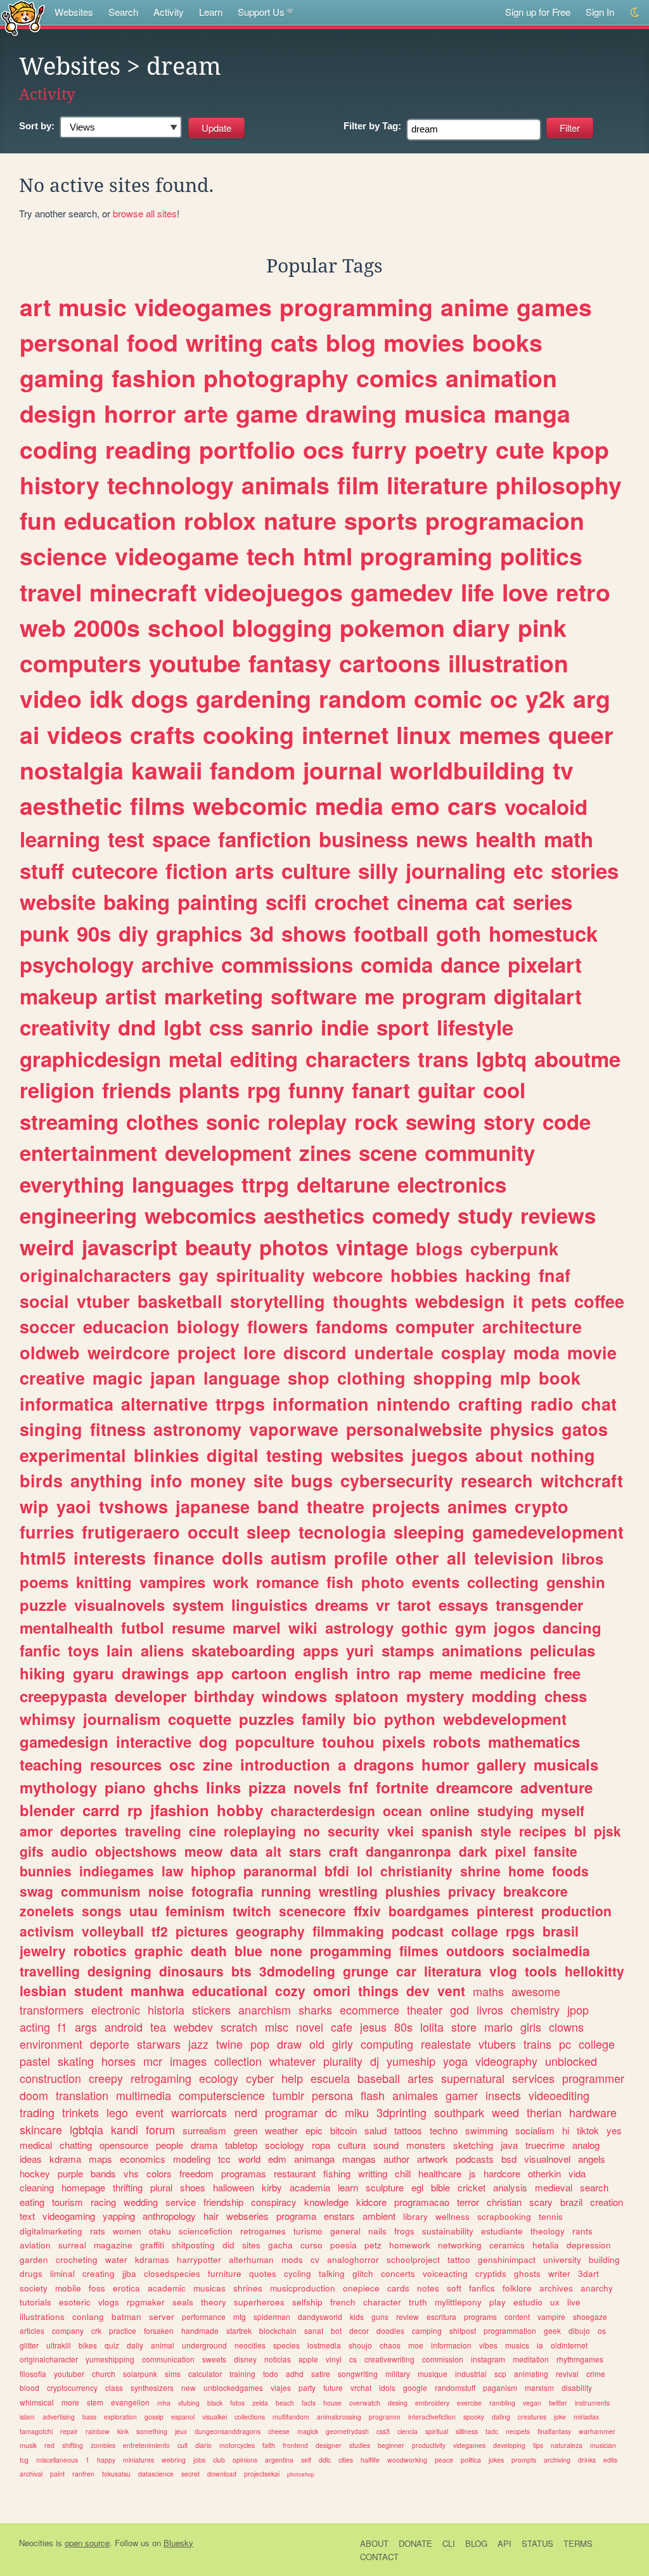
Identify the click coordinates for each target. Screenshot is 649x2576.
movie (592, 1352)
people (170, 2145)
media (349, 805)
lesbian (43, 1990)
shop (309, 1378)
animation (501, 378)
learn (348, 2187)
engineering (78, 1215)
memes (500, 734)
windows (294, 1696)
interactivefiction (432, 2417)
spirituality (260, 1275)
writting (373, 2173)
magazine (113, 2245)
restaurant (295, 2173)
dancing (572, 1627)
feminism (195, 1911)
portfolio (247, 449)
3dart (588, 2273)
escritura (441, 2316)
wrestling (348, 1891)
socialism (535, 2130)
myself (563, 1810)
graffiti (152, 2245)
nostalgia (72, 770)
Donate (415, 2543)
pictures (202, 1931)
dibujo (579, 2330)
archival (31, 2474)
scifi (286, 901)
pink (542, 627)
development (228, 1152)
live (574, 2302)
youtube (195, 663)
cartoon (259, 1673)
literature (437, 485)
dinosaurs (191, 1971)
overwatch (365, 2403)
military (398, 2374)
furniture (225, 2273)
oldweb (50, 1352)
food (152, 342)
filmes (419, 1951)
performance (204, 2316)
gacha (280, 2245)
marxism (539, 2387)
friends (137, 1090)
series (543, 901)
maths (488, 1991)
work (231, 1582)
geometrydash (347, 2431)
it (518, 1301)
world (249, 2159)
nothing (563, 1455)
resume (198, 1627)
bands (103, 2173)
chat (599, 1404)
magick (308, 2431)
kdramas (152, 2259)
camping (427, 2330)
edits (610, 2460)
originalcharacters (95, 1275)
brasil (561, 1931)
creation (607, 2202)
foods (570, 1871)
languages (183, 1184)
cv (315, 2259)
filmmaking (348, 1931)
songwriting (358, 2374)
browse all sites (145, 213)
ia (540, 2345)
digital (233, 1455)
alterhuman (251, 2259)
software (314, 996)
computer (435, 1326)
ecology (219, 2078)
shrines (248, 2288)
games (554, 307)
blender (47, 1810)
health (506, 839)
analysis (510, 2187)
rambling (502, 2403)
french (343, 2302)
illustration (508, 663)
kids (357, 2316)
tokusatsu (116, 2474)
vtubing (189, 2403)
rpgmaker (146, 2302)
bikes (88, 2345)
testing (295, 1455)
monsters (426, 2145)
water (116, 2259)
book (560, 1378)
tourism (67, 2202)
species (286, 2345)
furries (47, 1532)
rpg (264, 1090)
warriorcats (199, 2112)
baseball (379, 2078)
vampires (172, 1582)
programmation (510, 2330)
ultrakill (59, 2345)
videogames (203, 307)
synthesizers (152, 2387)
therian (544, 2112)
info (166, 1480)
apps (321, 1650)
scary (541, 2202)
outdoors (475, 1951)
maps (100, 2159)
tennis (551, 2216)
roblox (220, 520)
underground (204, 2345)
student (99, 1990)
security (354, 1831)
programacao (422, 2202)
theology (548, 2231)
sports (381, 520)
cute (520, 449)
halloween (234, 2187)
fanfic (40, 1650)
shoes (193, 2187)
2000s (107, 627)
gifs (32, 1851)
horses (119, 2061)
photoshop (301, 2474)
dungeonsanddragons (228, 2431)
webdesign (460, 1301)
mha (164, 2403)
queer (581, 734)
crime (596, 2374)
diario (203, 2445)
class (114, 2387)
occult (213, 1532)
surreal (72, 2245)
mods (292, 2259)
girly (343, 2044)
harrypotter (199, 2259)
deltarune (343, 1184)
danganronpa (408, 1851)
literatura (453, 1971)
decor (359, 2330)
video (51, 698)
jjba (129, 2273)
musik (28, 2445)
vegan (532, 2403)
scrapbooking (504, 2216)
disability (577, 2387)
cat (490, 901)
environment (51, 2044)
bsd (509, 2159)
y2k (545, 698)
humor (445, 1764)
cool (504, 1090)
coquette (200, 1719)
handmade (200, 2330)
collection (238, 2061)
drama (204, 2145)
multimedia (144, 2095)
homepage (83, 2187)
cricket (472, 2187)
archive (177, 964)
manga (532, 413)
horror (140, 413)
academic (167, 2288)
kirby (272, 2187)
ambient (379, 2216)
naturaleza (567, 2445)
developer (151, 1696)
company (68, 2330)
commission (443, 2359)
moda (537, 1352)
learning (60, 839)
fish (340, 1582)
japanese (213, 1506)
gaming (62, 378)
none (286, 1951)
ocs (324, 449)
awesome (536, 1991)
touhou (348, 1741)
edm (277, 2159)
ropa (321, 2145)
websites (367, 1455)
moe (416, 2345)
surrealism (204, 2130)
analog (586, 2145)
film (358, 485)
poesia (344, 2245)
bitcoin (344, 2130)
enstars (339, 2216)
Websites (74, 12)
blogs (439, 1248)
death (209, 1951)
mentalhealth (67, 1627)
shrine (480, 1871)
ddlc (325, 2460)
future (333, 2387)
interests (110, 1558)
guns (380, 2316)
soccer (48, 1326)
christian (504, 2202)
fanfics (482, 2288)
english (322, 1673)
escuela (330, 2078)
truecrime (545, 2145)
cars (472, 805)
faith (269, 2445)
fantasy (290, 663)
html (328, 556)
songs (102, 1911)
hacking (498, 1275)
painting (218, 901)
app (210, 1673)
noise (166, 1891)
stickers (211, 2009)
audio (69, 1851)
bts (241, 1971)
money (218, 1480)
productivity (429, 2445)
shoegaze (590, 2316)
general (345, 2231)
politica (471, 2460)
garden (34, 2259)
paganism (500, 2387)
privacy (472, 1891)
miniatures (138, 2460)
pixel (511, 1851)
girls (531, 2027)
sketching (473, 2145)
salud (376, 2130)
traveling (153, 1831)
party (307, 2387)
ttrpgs (240, 1404)
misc (277, 2027)
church (104, 2374)
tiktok (588, 2130)
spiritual (437, 2431)
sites (251, 2245)
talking (332, 2273)
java (509, 2145)
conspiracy (274, 2202)
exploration (120, 2417)
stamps (408, 1650)
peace (444, 2460)
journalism (122, 1719)
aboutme (577, 1059)
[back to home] (23, 17)
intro (373, 1673)
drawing (351, 413)
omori (332, 1990)
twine (229, 2044)
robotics (100, 1951)
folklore (517, 2288)
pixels (404, 1741)
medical (36, 2145)
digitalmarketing (51, 2231)
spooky (474, 2417)
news (442, 839)
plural (161, 2187)
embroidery (432, 2403)
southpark (459, 2112)
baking (137, 901)
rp (135, 1810)
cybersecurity (397, 1480)
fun (38, 520)
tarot (414, 1605)
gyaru (93, 1673)
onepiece (361, 2288)
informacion (451, 2345)
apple (308, 2359)
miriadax (586, 2417)
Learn (211, 12)
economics (143, 2159)
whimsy (48, 1719)
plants (209, 1090)
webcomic (250, 805)
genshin (576, 1582)
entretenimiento (146, 2445)
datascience (156, 2474)
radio (552, 1404)
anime (475, 307)
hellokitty (594, 1971)
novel (310, 2027)
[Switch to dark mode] (635, 12)
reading (148, 449)
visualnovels (119, 1605)
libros (582, 1558)
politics (541, 556)
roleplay (307, 1121)
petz (373, 2245)
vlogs (109, 2302)
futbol (143, 1627)
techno (444, 2130)
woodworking (407, 2460)
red (49, 2445)
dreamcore (474, 1787)
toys (83, 1650)
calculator (205, 2374)
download (222, 2474)
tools (541, 1971)
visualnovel (547, 2159)
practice (123, 2330)
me (379, 996)
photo (383, 1582)
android (124, 2027)
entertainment (88, 1152)
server (162, 2316)
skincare (41, 2129)
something (152, 2431)
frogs (404, 2231)
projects (406, 1506)
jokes (496, 2460)
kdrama (65, 2159)
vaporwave (294, 1429)
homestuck (543, 933)
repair (69, 2431)
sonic (233, 1121)
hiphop (213, 1871)
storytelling (278, 1301)
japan (173, 1378)
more (70, 2402)
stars (305, 1851)
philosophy (559, 485)
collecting (503, 1582)
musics (517, 2345)
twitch (252, 1911)
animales (415, 2095)
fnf (358, 1787)
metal (196, 1059)
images (188, 2061)
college (597, 2044)
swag (36, 1891)
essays (463, 1605)
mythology (58, 1787)
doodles (390, 2330)
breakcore (536, 1891)
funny (316, 1090)
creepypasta (63, 1696)
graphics (199, 933)
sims (173, 2374)
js (472, 2173)
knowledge (326, 2202)
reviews (558, 1215)
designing (119, 1971)
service (181, 2202)
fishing (337, 2173)
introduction (285, 1764)
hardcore (502, 2173)
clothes (162, 1121)
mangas (359, 2159)
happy (106, 2460)
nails (377, 2231)
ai (29, 734)
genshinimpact (507, 2259)
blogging (282, 627)
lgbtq (501, 1059)
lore (260, 1352)
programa (296, 2216)
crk (96, 2330)
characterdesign (323, 1810)
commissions (287, 964)
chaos (390, 2345)
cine (202, 1831)
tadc (492, 2431)
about (499, 1455)
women (127, 2231)
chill (403, 2173)
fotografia (222, 1891)
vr (383, 1605)
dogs (160, 698)
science (63, 556)
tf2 (160, 1931)
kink (123, 2431)
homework (410, 2245)
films (157, 805)
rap (410, 1673)
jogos (514, 1627)
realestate (446, 2044)
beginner (391, 2445)
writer (559, 2273)
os (602, 2330)
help (292, 2078)
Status (537, 2543)
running (286, 1891)
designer (329, 2445)
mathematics (534, 1741)
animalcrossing (339, 2417)
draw (289, 2044)
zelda (260, 2403)
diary (481, 627)
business (363, 839)
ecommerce (369, 2009)
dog (213, 1741)
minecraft (143, 592)
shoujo (360, 2345)
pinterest (505, 1911)
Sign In (600, 12)
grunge (366, 1971)
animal (163, 2345)
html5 (43, 1558)
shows (314, 933)
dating (501, 2417)
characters (358, 1059)
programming (356, 307)
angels (592, 2159)
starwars (159, 2044)
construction (50, 2078)
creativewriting (389, 2359)
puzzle (43, 1605)
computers (80, 663)
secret (190, 2474)
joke (560, 2417)
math (569, 839)
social (44, 1301)
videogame (177, 556)
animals (286, 485)
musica (445, 413)
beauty (218, 1247)
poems (44, 1582)
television (514, 1558)
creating (99, 2273)
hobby (240, 1810)
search (594, 2187)
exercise (469, 2403)
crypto (542, 1506)
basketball (180, 1301)
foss (97, 2288)
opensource (124, 2145)
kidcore (371, 2202)
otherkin (544, 2173)
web (43, 627)
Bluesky (178, 2543)
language (242, 1378)
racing (103, 2202)
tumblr (288, 2095)
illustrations (42, 2316)
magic (118, 1378)
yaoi (74, 1506)
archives (556, 2288)
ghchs (176, 1787)
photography (276, 378)
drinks (587, 2460)
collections (250, 2417)
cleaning (37, 2187)
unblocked (571, 2061)
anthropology (169, 2216)
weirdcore (129, 1352)
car (406, 1971)
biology (208, 1326)
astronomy (197, 1429)
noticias (278, 2359)
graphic (159, 1951)
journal (343, 770)
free (567, 1673)
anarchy (597, 2288)
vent (451, 1990)
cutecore (115, 870)
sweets (214, 2359)
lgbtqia (87, 2129)
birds (41, 1480)
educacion (126, 1326)
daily (135, 2345)
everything (72, 1184)
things (378, 1990)
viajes (281, 2387)
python (410, 1719)
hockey (35, 2173)
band (278, 1506)
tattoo (459, 2259)
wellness (453, 2216)
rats (98, 2231)
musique (433, 2374)
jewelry (43, 1951)
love (525, 592)
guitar (447, 1090)
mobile (68, 2288)
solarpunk (140, 2374)
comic (448, 698)
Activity (169, 12)
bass (89, 2417)
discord (315, 1352)
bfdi (337, 1871)
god (459, 2009)
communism (101, 1891)
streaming (69, 1121)
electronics (452, 1184)
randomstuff (455, 2387)
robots (457, 1741)
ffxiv (367, 1911)
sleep (269, 1532)
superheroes (259, 2302)
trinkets (80, 2112)
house (332, 2403)
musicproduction (303, 2288)
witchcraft (582, 1480)
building (604, 2259)
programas (244, 2173)
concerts (398, 2273)
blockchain (278, 2330)
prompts (524, 2460)
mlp (516, 1378)
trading (37, 2112)
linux (424, 734)
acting (35, 2027)
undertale (394, 1352)
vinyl (334, 2359)
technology (170, 485)
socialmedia (551, 1951)
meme (451, 1673)
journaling (456, 870)
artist (131, 996)
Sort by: (37, 126)
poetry (451, 449)
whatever (292, 2061)
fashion (154, 378)
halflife (370, 2460)
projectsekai (262, 2474)
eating (32, 2202)
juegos (440, 1455)
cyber (260, 2078)
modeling (192, 2159)
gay (194, 1275)
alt (273, 1851)
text (27, 2216)
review (408, 2316)
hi (566, 2130)
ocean (402, 1810)
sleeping (429, 1532)
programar (291, 2112)
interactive (154, 1741)
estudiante (502, 2231)
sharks (315, 2009)
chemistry (535, 2009)
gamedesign (64, 1741)
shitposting (193, 2245)
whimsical (37, 2402)
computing (387, 2044)
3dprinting (402, 2112)
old (317, 2044)
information (321, 1404)
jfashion (180, 1810)
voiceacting (445, 2273)
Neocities (36, 2543)
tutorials (35, 2302)
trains (537, 2044)
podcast (418, 1931)
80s (403, 2027)
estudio (528, 2302)
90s (94, 933)
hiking (42, 1673)
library (415, 2216)
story (509, 1121)
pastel (35, 2061)
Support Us (261, 12)
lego (117, 2112)
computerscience (222, 2095)
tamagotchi (36, 2431)
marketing (214, 996)
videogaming (69, 2216)
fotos (237, 2403)
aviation (35, 2245)
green (246, 2130)
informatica (67, 1404)
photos (294, 1247)
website (58, 901)
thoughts (370, 1301)
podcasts (475, 2159)
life (478, 592)
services (533, 2078)
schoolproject (413, 2259)
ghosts (527, 2273)
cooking (248, 734)
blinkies (166, 1455)
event (150, 2112)
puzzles (267, 1719)
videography (506, 2061)
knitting (104, 1582)
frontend (295, 2445)
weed (505, 2112)
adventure (556, 1787)
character (382, 2302)
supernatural (473, 2078)
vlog (503, 1971)
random (363, 698)
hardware (593, 2112)
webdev (193, 2027)
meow (203, 1851)
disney (245, 2359)
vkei (401, 1831)
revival (567, 2374)
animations (482, 1650)
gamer (462, 2095)
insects (503, 2095)
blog (351, 342)
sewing (441, 1121)
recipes (543, 1831)
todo (271, 2374)
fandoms (352, 1326)
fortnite (402, 1787)
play (498, 2302)
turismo (308, 2231)
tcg (24, 2460)
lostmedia (324, 2345)
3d (262, 933)
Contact (379, 2557)
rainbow (98, 2431)
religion (57, 1090)
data (244, 1851)
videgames (469, 2445)
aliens (162, 1650)
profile (361, 1558)
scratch (239, 2027)
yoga (455, 2061)
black (215, 2403)
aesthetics (314, 1215)
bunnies (46, 1871)
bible (440, 2187)
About (374, 2543)
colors (159, 2173)
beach (285, 2403)
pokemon (392, 627)
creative (52, 1378)
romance (287, 1582)
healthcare (440, 2173)
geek (552, 2330)
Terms (578, 2543)
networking (460, 2245)
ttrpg (265, 1184)
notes (428, 2288)
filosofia (33, 2374)
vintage (372, 1247)
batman (126, 2316)
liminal (62, 2273)
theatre (336, 1506)
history (60, 485)
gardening (254, 698)
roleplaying (260, 1831)
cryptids (491, 2273)
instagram (488, 2359)
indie (345, 1027)
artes (421, 2078)
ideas (31, 2159)
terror (468, 2202)
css (226, 1027)
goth (459, 933)
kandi (125, 2129)
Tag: (372, 126)
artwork (433, 2159)
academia (310, 2187)
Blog (476, 2543)
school (186, 627)
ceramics (507, 2245)
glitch (363, 2273)
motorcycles (237, 2445)
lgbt (183, 1027)
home (526, 1871)
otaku (160, 2231)
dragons (384, 1764)
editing (264, 1059)
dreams (342, 1605)
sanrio (282, 1027)
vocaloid (546, 806)
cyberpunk (514, 1248)
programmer (593, 2078)
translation (82, 2095)
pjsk (607, 1831)
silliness (467, 2431)
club (219, 2460)
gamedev (402, 592)
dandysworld (320, 2316)
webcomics (200, 1215)
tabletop (241, 2145)
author (396, 2159)
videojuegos (273, 592)
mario (498, 2027)
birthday (224, 1696)
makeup (59, 996)
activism (47, 1931)
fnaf (555, 1275)
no (312, 1831)
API (504, 2543)
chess (566, 1696)
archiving (557, 2460)
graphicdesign (90, 1059)
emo (415, 805)
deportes (89, 1831)
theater (425, 2009)
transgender (539, 1605)
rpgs (520, 1931)
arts (254, 870)
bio (365, 1719)
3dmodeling (297, 1971)
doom (34, 2095)
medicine (513, 1673)
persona (332, 2095)
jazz (198, 2044)
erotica (126, 2288)
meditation (531, 2359)
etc (528, 870)
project (207, 1352)
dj (375, 2061)
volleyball (113, 1931)
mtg (240, 2316)
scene (388, 1152)
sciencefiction (206, 2231)
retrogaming (161, 2078)
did (228, 2245)
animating (531, 2374)
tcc (224, 2159)
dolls (242, 1558)
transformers (52, 2009)
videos (85, 734)
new (189, 2387)
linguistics (269, 1605)
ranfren (83, 2474)
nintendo (414, 1404)
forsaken (159, 2330)
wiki (303, 1627)
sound (386, 2145)
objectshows (136, 1851)
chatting (76, 2145)
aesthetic (71, 805)
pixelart (545, 964)
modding (504, 1696)
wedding (141, 2202)
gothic (424, 1627)
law (172, 1871)
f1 (62, 2027)
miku (357, 2112)
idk (106, 698)
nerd (246, 2112)
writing (224, 342)
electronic (116, 2009)
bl (580, 1831)
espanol (183, 2417)
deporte (110, 2044)
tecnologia (342, 1532)
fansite (556, 1851)
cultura (352, 2145)
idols (387, 2387)
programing (426, 556)
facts (309, 2403)
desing (398, 2403)
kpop (581, 449)
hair (211, 2216)
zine (218, 1764)
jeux (181, 2431)
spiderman (272, 2316)
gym (471, 1627)
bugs (312, 1480)
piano (125, 1787)
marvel (257, 1627)
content (517, 2316)
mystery (435, 1696)
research (497, 1480)
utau (144, 1911)
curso (312, 2245)
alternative (164, 1404)
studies (360, 2445)
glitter (29, 2345)
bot (336, 2330)
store (464, 2027)
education (120, 520)
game (267, 413)
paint (57, 2474)
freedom (196, 2173)
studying (505, 1810)
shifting (73, 2445)
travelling (50, 1971)
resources (126, 1764)
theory (214, 2302)
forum (160, 2129)
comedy (411, 1215)
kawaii (167, 770)
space (181, 839)
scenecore (312, 1911)
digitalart (538, 996)
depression (589, 2245)
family (324, 1719)
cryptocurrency (72, 2387)
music (93, 307)
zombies (103, 2445)
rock (376, 1121)
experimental (73, 1455)
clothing (371, 1378)
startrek (239, 2330)
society (34, 2288)
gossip (154, 2417)
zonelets (47, 1911)
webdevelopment (505, 1719)
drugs (31, 2273)
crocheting (77, 2259)
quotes (263, 2273)
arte (206, 413)
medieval (554, 2187)
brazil (571, 2202)
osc (182, 1764)
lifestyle (475, 1027)
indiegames (117, 1871)
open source (87, 2543)
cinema (432, 901)
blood (29, 2387)
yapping (119, 2216)
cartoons (390, 663)
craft (344, 1851)
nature (300, 520)
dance (470, 964)
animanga (314, 2159)
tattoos (408, 2130)
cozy (290, 1990)
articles (32, 2330)
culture (316, 870)
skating (76, 2061)
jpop (578, 2009)
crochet (352, 901)
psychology (77, 964)
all (457, 1558)
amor (36, 1831)
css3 (383, 2431)
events (436, 1582)
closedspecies (172, 2273)
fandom (253, 770)
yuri (360, 1650)
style (496, 1831)
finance (184, 1558)
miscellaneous (57, 2460)
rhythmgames (580, 2359)
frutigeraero (131, 1532)
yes (614, 2130)
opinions (245, 2460)
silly (378, 870)
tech (271, 556)
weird (47, 1247)
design (58, 413)
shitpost (463, 2330)
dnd (137, 1027)
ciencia (408, 2431)
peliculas (562, 1650)
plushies (413, 1891)
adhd (295, 2374)
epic (314, 2130)
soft (454, 2288)
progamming (351, 1951)
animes (477, 1506)
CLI (449, 2543)
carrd (101, 1810)
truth (418, 2302)
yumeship (411, 2061)
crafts (163, 734)
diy (133, 933)
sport (403, 1027)
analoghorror (353, 2259)
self (306, 2460)
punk (44, 933)
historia (166, 2009)
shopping (453, 1378)
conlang (88, 2316)
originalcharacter (49, 2359)
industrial (471, 2374)
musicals (566, 1764)
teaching (51, 1764)
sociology (285, 2145)
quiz (112, 2345)
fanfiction (265, 839)
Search (123, 12)
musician (603, 2445)
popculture (275, 1741)
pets (549, 1301)
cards (398, 2288)
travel (51, 592)
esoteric (75, 2302)
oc (504, 698)
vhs (131, 2173)
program (444, 996)
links (223, 1787)
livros (490, 2009)
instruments (592, 2403)
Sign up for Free (538, 12)
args (86, 2027)
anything (106, 1480)
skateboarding (243, 1650)
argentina (279, 2460)
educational (230, 1990)
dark (473, 1851)
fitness (118, 1429)
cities (346, 2460)
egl (417, 2187)
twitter (558, 2403)
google (415, 2387)
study (485, 1215)
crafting (491, 1404)
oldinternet (569, 2345)
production (576, 1911)
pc (565, 2044)
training (242, 2374)
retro (583, 592)
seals (183, 2302)
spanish (447, 1831)
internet (345, 734)
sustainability (448, 2231)
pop (260, 2044)
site (268, 1480)
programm (385, 2417)
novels (317, 1787)
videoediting (559, 2095)
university (562, 2259)
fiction (196, 870)
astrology (359, 1627)
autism (299, 1558)
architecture (532, 1326)
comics (397, 378)
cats (294, 342)
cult (183, 2445)
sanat (314, 2330)
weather (281, 2130)
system (198, 1605)
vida (577, 2173)
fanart (381, 1090)
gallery (501, 1764)
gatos (585, 1429)
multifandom (291, 2417)
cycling (298, 2273)
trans (443, 1059)
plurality (343, 2061)
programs (480, 2316)
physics (522, 1429)
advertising (59, 2417)
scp (500, 2374)
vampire (551, 2316)
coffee (599, 1301)
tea (158, 2027)
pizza (267, 1787)
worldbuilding (467, 770)
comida (397, 964)
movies (424, 342)
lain (120, 1650)
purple (70, 2173)
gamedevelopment (548, 1532)
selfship (307, 2302)
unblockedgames (233, 2387)
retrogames (263, 2231)
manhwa (157, 1990)
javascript (130, 1247)
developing (509, 2445)
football (391, 933)
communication (168, 2359)
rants (582, 2231)
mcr (153, 2061)
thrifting (128, 2187)
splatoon (367, 1696)
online (450, 1810)
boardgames (429, 1911)
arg (592, 698)
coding (59, 449)
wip (34, 1506)
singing (51, 1429)
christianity (416, 1871)
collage (475, 1931)
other (417, 1558)
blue (248, 1951)
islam (27, 2417)
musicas (209, 2288)
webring (174, 2460)
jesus (373, 2027)
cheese (279, 2431)
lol (365, 1871)
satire (321, 2374)
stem (95, 2402)
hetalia (546, 2245)
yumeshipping (110, 2359)
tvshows (133, 1506)
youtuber (69, 2374)
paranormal (280, 1871)
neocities (250, 2345)
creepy (106, 2078)
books (507, 342)
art (35, 307)
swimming (486, 2130)
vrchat (361, 2387)
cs (353, 2359)
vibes (488, 2345)
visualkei (215, 2417)
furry (379, 449)
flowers (278, 1326)
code (567, 1121)
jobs (199, 2460)
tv (563, 770)
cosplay (473, 1352)
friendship (223, 2202)
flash (373, 2095)
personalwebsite (414, 1429)
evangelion (130, 2402)
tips (538, 2445)
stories (585, 870)
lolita (432, 2027)
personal (69, 342)
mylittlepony (458, 2302)
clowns (566, 2027)
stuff (42, 870)
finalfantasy (554, 2431)
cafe (342, 2027)
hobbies (424, 1275)
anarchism (265, 2009)
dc (331, 2112)
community (480, 1152)
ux (555, 2302)
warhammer (597, 2431)
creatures (532, 2417)
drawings (155, 1673)
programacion (505, 520)
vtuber (103, 1301)
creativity (65, 1027)
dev (418, 1990)
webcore (348, 1275)
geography (270, 1931)
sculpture (385, 2187)
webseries (247, 2216)
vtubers (497, 2044)
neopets (518, 2431)
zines (325, 1152)
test (126, 839)
